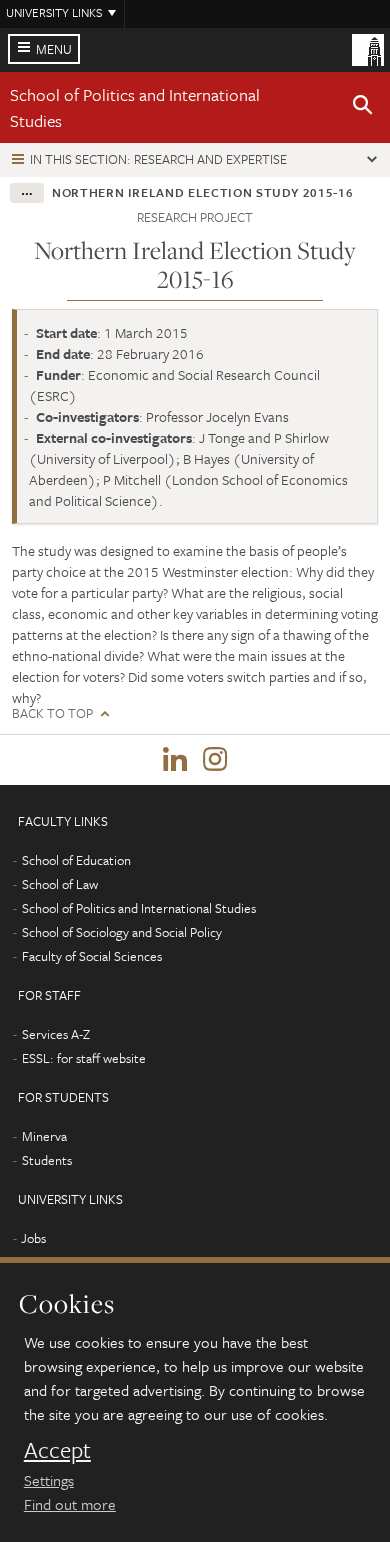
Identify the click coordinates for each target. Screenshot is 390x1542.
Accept (57, 1450)
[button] (363, 108)
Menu (54, 49)
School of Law (60, 884)
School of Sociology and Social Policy (122, 932)
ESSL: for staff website (84, 1058)
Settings (49, 1480)
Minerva (44, 1136)
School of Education (76, 860)
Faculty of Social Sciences (92, 956)
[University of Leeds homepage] (368, 48)
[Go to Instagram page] (215, 760)
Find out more (70, 1504)
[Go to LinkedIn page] (175, 760)
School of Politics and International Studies (139, 908)
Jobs (33, 1238)
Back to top (52, 713)
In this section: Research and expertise (158, 159)
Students (47, 1160)
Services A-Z (56, 1034)
